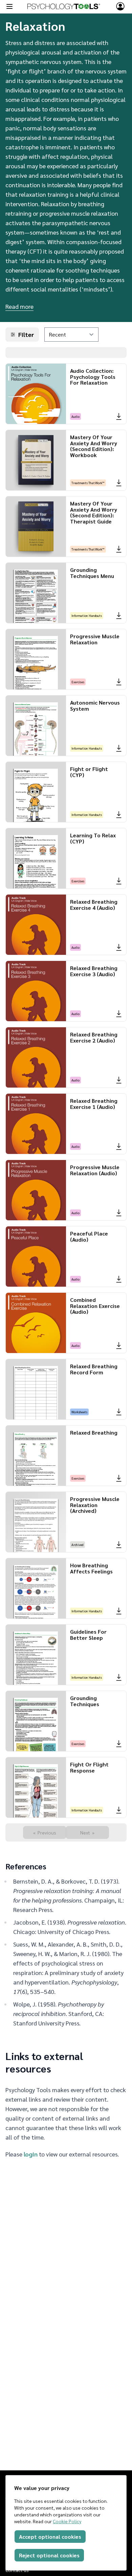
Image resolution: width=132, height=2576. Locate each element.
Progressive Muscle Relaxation (95, 639)
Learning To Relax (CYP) (93, 838)
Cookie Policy (67, 2521)
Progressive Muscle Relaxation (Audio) (95, 1170)
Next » (87, 1832)
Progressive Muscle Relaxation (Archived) (95, 1505)
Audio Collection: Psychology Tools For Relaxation (93, 377)
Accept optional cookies (50, 2537)
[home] (64, 6)
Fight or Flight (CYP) (89, 772)
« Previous (45, 1832)
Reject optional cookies (49, 2555)
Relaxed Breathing (94, 1432)
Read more (19, 306)
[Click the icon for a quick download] (119, 416)
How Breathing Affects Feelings (91, 1568)
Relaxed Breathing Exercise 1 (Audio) (94, 1104)
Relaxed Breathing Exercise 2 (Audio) (94, 1037)
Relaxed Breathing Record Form (94, 1369)
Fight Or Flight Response (89, 1767)
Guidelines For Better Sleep (88, 1635)
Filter (26, 334)
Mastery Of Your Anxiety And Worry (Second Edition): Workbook (94, 446)
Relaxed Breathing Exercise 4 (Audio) (94, 905)
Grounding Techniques (85, 1701)
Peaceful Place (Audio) (89, 1236)
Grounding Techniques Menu (92, 573)
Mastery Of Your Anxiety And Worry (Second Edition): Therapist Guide (94, 512)
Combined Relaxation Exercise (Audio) (95, 1306)
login (31, 2154)
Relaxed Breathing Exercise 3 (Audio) (94, 971)
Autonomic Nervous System (95, 705)
